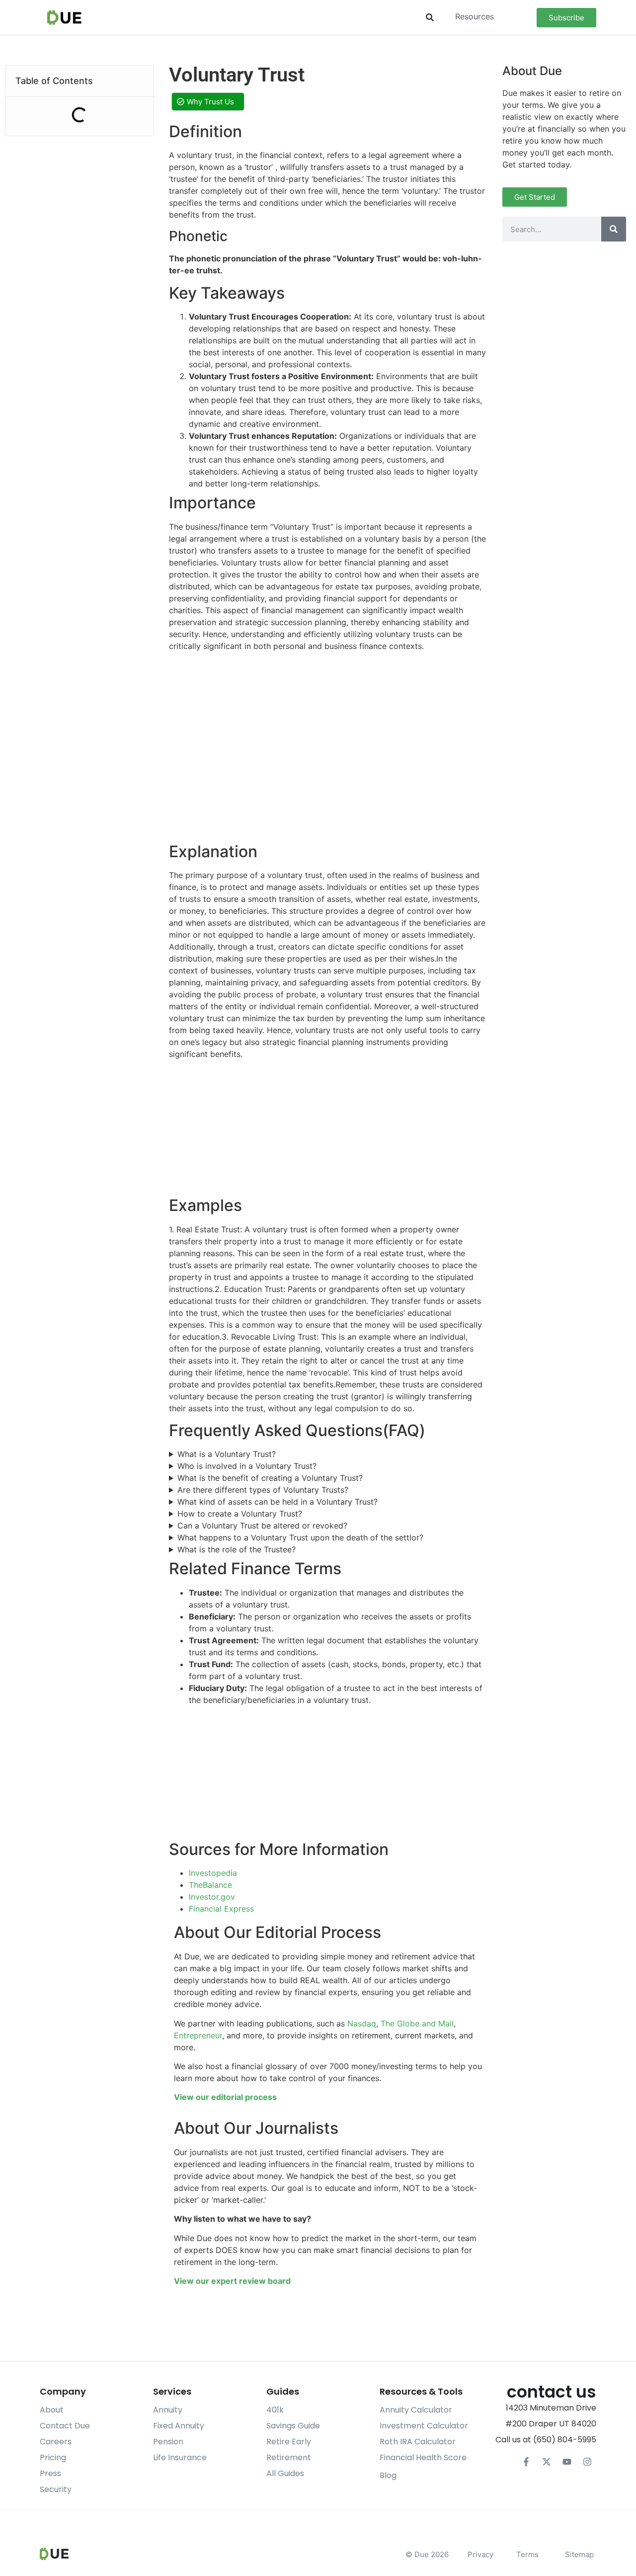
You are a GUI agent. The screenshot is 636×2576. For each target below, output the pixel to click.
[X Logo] (547, 2462)
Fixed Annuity (179, 2426)
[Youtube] (567, 2462)
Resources (475, 16)
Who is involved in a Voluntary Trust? (247, 1466)
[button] (430, 18)
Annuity (168, 2410)
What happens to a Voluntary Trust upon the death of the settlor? (300, 1537)
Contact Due (65, 2426)
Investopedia (213, 1873)
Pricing (53, 2457)
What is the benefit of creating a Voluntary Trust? (270, 1478)
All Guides (285, 2473)
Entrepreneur (198, 2035)
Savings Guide (293, 2426)
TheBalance (210, 1885)
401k (275, 2410)
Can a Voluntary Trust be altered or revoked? (262, 1526)
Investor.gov (212, 1897)
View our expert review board (232, 2281)
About (52, 2410)
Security (56, 2489)
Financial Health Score (423, 2457)
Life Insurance (180, 2457)
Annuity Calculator (416, 2410)
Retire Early (289, 2442)
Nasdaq (362, 2023)
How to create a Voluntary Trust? (240, 1514)
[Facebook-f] (526, 2462)
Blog (388, 2475)
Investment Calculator (424, 2426)
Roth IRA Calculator (418, 2442)
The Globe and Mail (417, 2023)
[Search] (614, 229)
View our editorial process (225, 2097)
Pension (168, 2442)
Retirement (289, 2457)
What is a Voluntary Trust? (227, 1454)
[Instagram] (587, 2462)
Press (50, 2473)
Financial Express (221, 1909)
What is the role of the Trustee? (237, 1549)
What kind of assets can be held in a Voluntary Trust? (278, 1502)
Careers (56, 2442)
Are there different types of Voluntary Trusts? (263, 1490)
